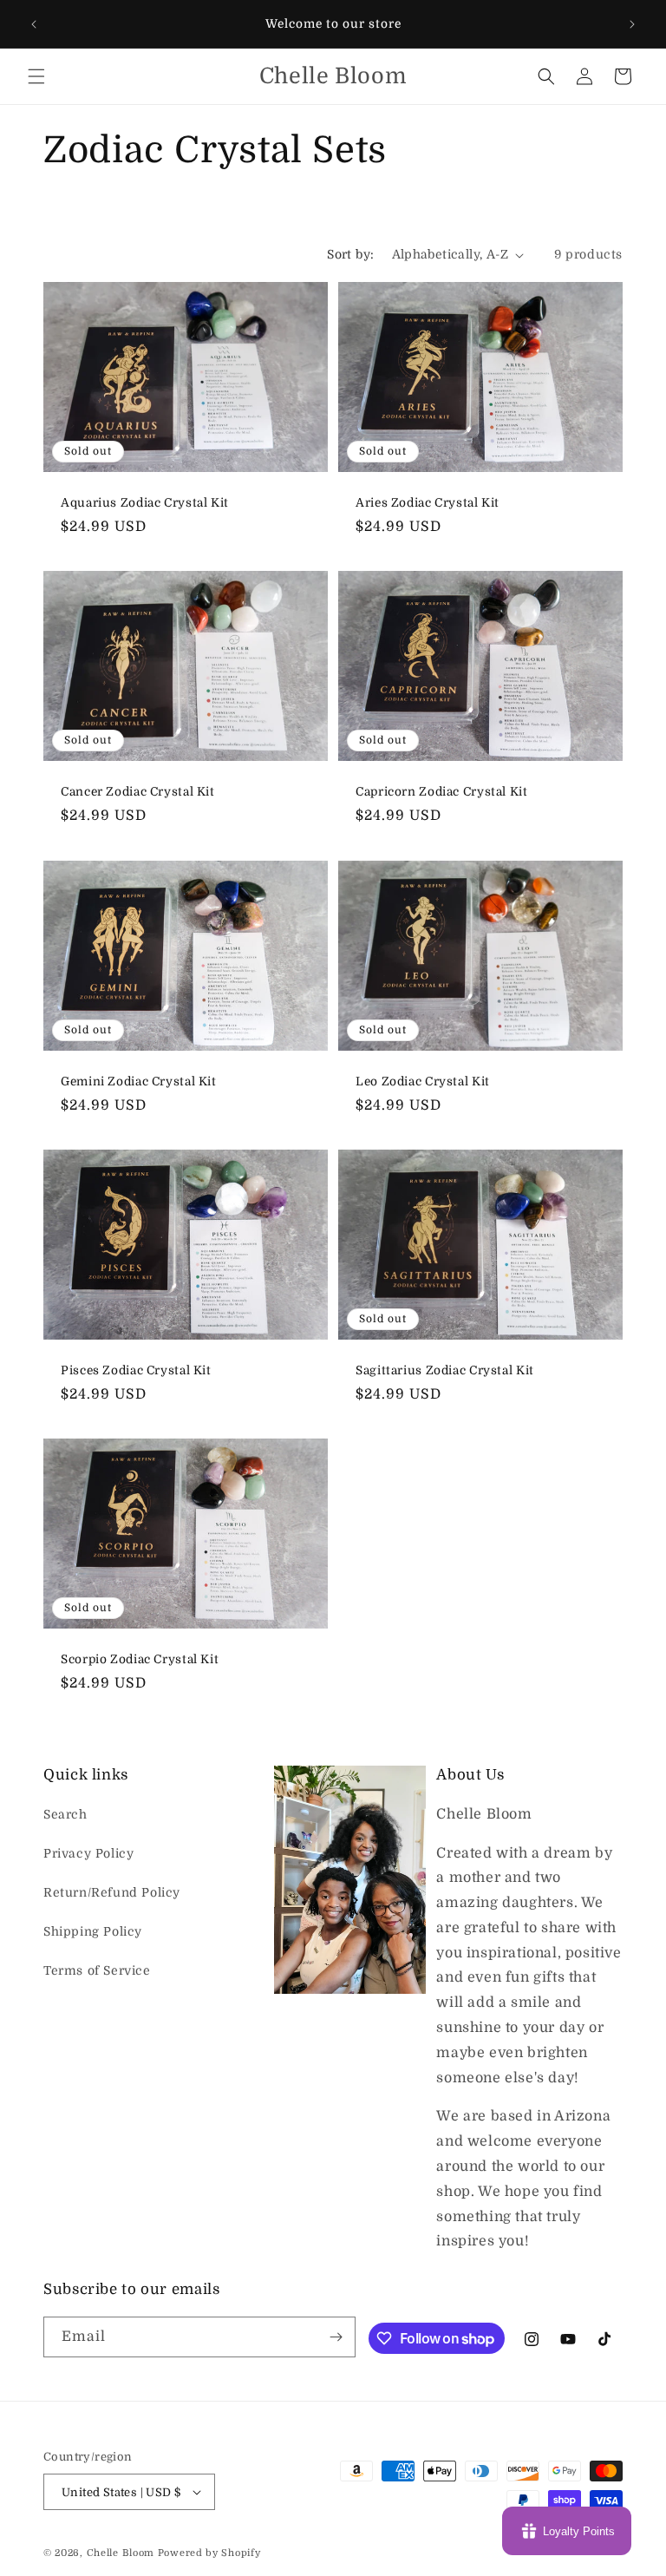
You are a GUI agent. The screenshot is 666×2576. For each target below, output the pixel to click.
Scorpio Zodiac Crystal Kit (140, 1659)
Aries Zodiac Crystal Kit (428, 503)
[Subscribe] (336, 2337)
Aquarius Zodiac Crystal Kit (145, 503)
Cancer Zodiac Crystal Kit (138, 792)
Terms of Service (97, 1970)
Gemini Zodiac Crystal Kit (139, 1081)
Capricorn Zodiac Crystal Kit (442, 792)
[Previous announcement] (34, 24)
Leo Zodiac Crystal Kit (423, 1081)
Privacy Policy (88, 1853)
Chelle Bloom (121, 2553)
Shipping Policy (93, 1931)
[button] (36, 76)
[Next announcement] (632, 24)
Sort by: (350, 254)
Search (65, 1814)
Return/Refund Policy (112, 1892)
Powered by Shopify (209, 2553)
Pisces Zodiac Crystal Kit (136, 1370)
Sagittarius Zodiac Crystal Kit (445, 1370)
